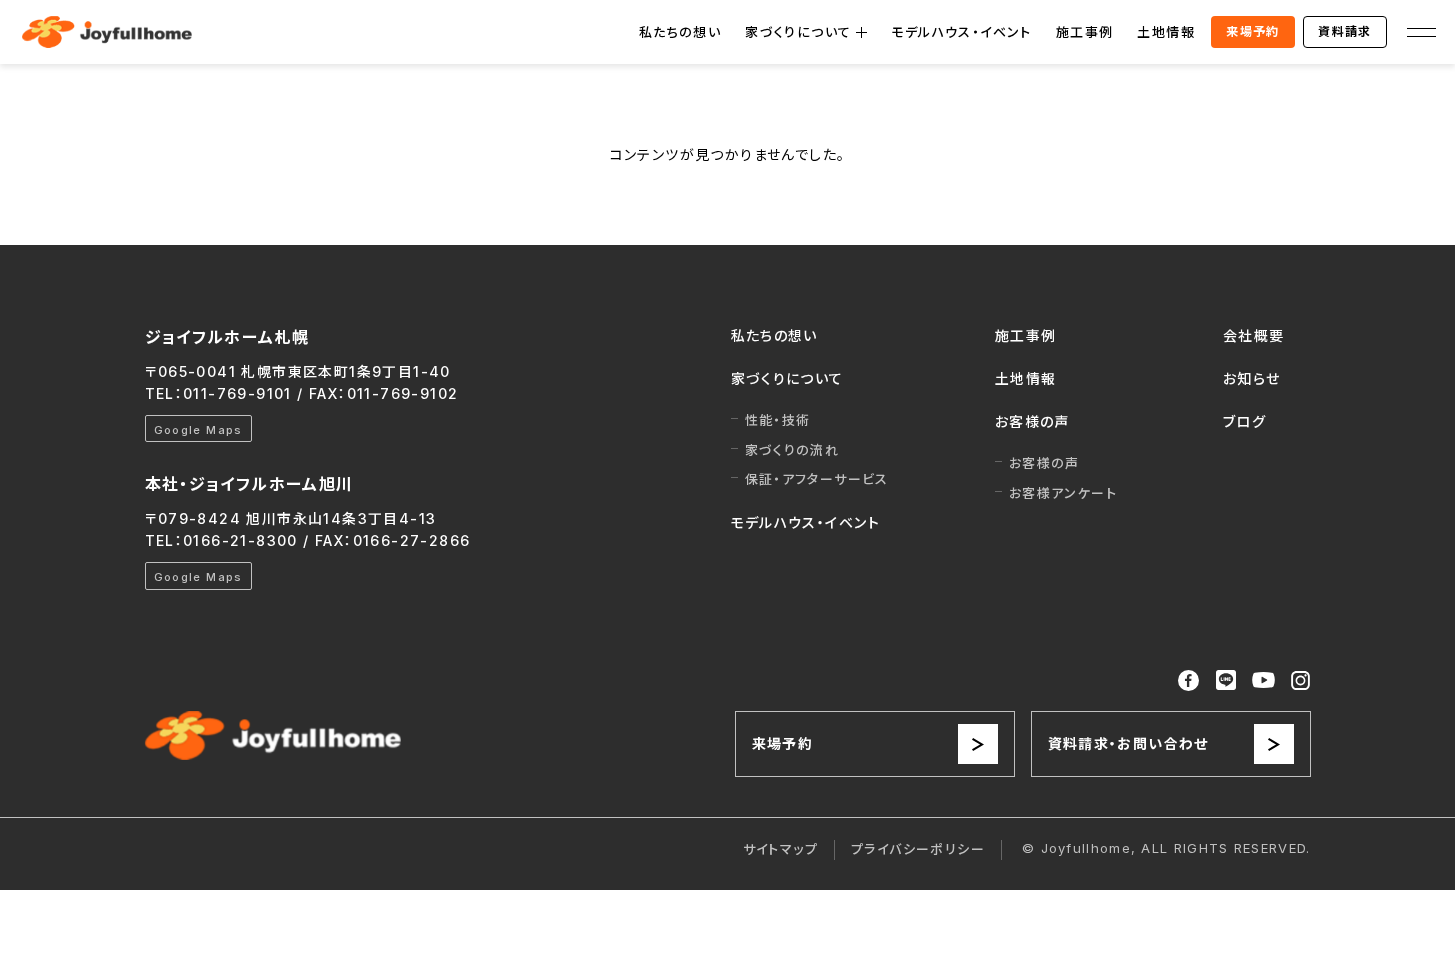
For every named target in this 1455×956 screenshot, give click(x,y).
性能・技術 (778, 420)
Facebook (1189, 681)
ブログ (1244, 421)
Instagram (1300, 680)
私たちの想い (680, 32)
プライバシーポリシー (918, 849)
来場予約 (1253, 31)
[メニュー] (1421, 32)
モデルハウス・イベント (961, 32)
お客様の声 (1032, 421)
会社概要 (1254, 335)
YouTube (1264, 680)
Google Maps (198, 430)
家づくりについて (798, 32)
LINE (1226, 680)
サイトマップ (780, 849)
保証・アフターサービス (817, 479)
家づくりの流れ (792, 450)
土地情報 (1166, 32)
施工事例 (1085, 32)
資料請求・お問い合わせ (1128, 743)
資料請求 (1345, 31)
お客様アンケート (1063, 493)
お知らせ (1252, 378)
